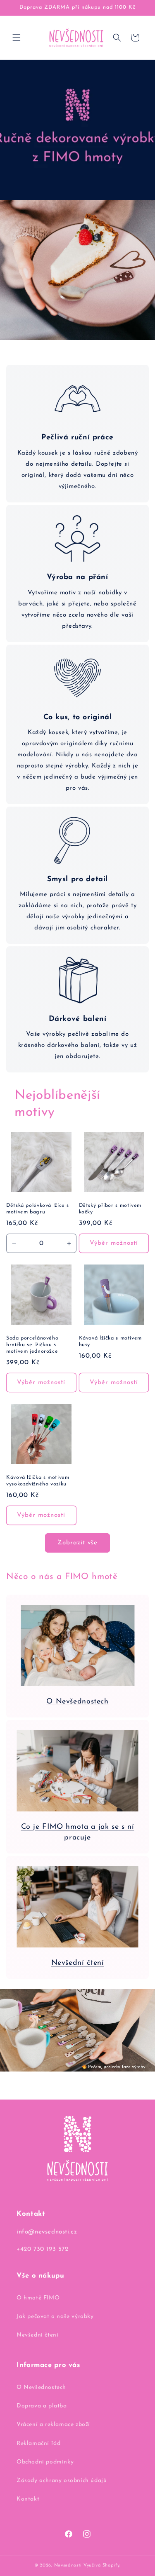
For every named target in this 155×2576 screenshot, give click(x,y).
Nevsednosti (68, 2565)
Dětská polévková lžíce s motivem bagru (38, 1209)
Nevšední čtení (78, 1963)
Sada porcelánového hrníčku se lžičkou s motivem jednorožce (32, 1345)
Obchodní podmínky (45, 2462)
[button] (17, 38)
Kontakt (28, 2499)
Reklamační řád (38, 2443)
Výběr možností (114, 1243)
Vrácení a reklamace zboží (53, 2425)
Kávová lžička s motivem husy (111, 1342)
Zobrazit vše (77, 1543)
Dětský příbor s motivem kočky (110, 1209)
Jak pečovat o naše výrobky (55, 2317)
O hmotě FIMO (38, 2298)
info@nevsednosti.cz (47, 2232)
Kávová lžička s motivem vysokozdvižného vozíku (38, 1481)
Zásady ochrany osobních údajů (62, 2481)
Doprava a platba (42, 2406)
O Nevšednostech (77, 1702)
